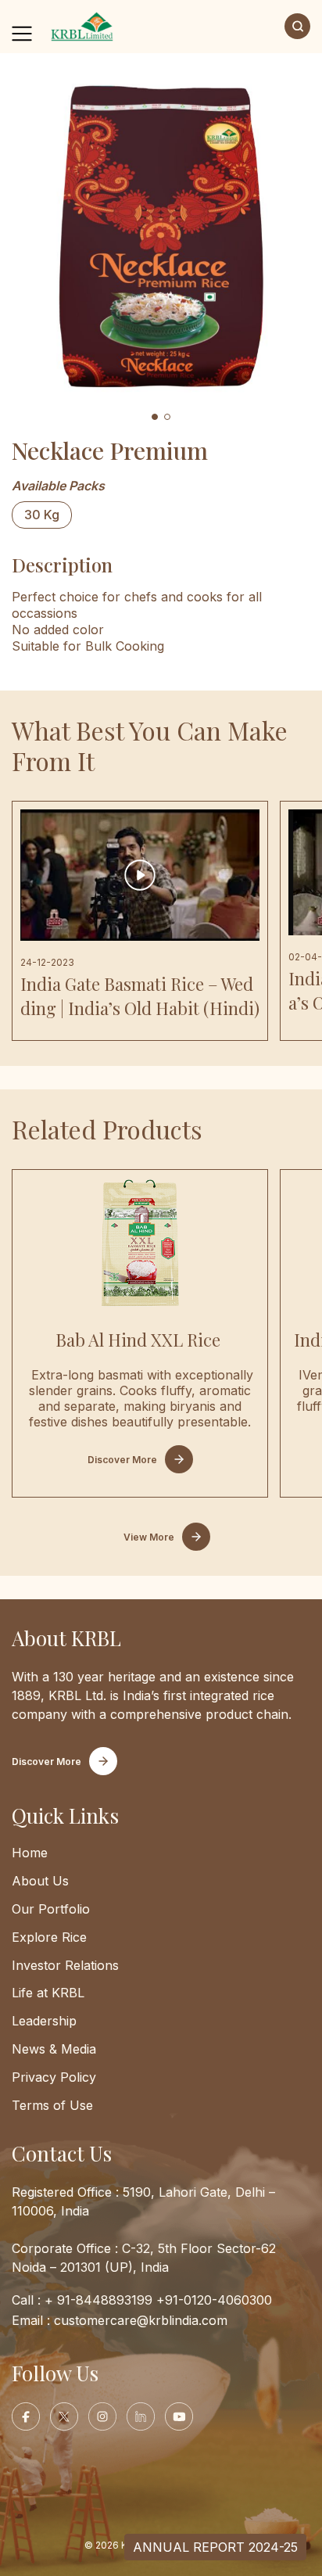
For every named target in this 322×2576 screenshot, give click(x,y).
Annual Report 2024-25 (215, 2547)
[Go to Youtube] (179, 2416)
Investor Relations (65, 1965)
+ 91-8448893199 (98, 2300)
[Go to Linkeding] (141, 2416)
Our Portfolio (51, 1909)
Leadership (44, 2021)
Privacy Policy (54, 2077)
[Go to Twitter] (64, 2416)
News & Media (54, 2049)
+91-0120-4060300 (214, 2300)
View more (149, 1537)
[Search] (297, 26)
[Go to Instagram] (102, 2416)
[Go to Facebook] (26, 2416)
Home (30, 1853)
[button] (155, 417)
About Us (40, 1881)
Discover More (122, 1460)
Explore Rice (49, 1937)
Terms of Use (52, 2105)
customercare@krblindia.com (141, 2320)
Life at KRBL (48, 1993)
